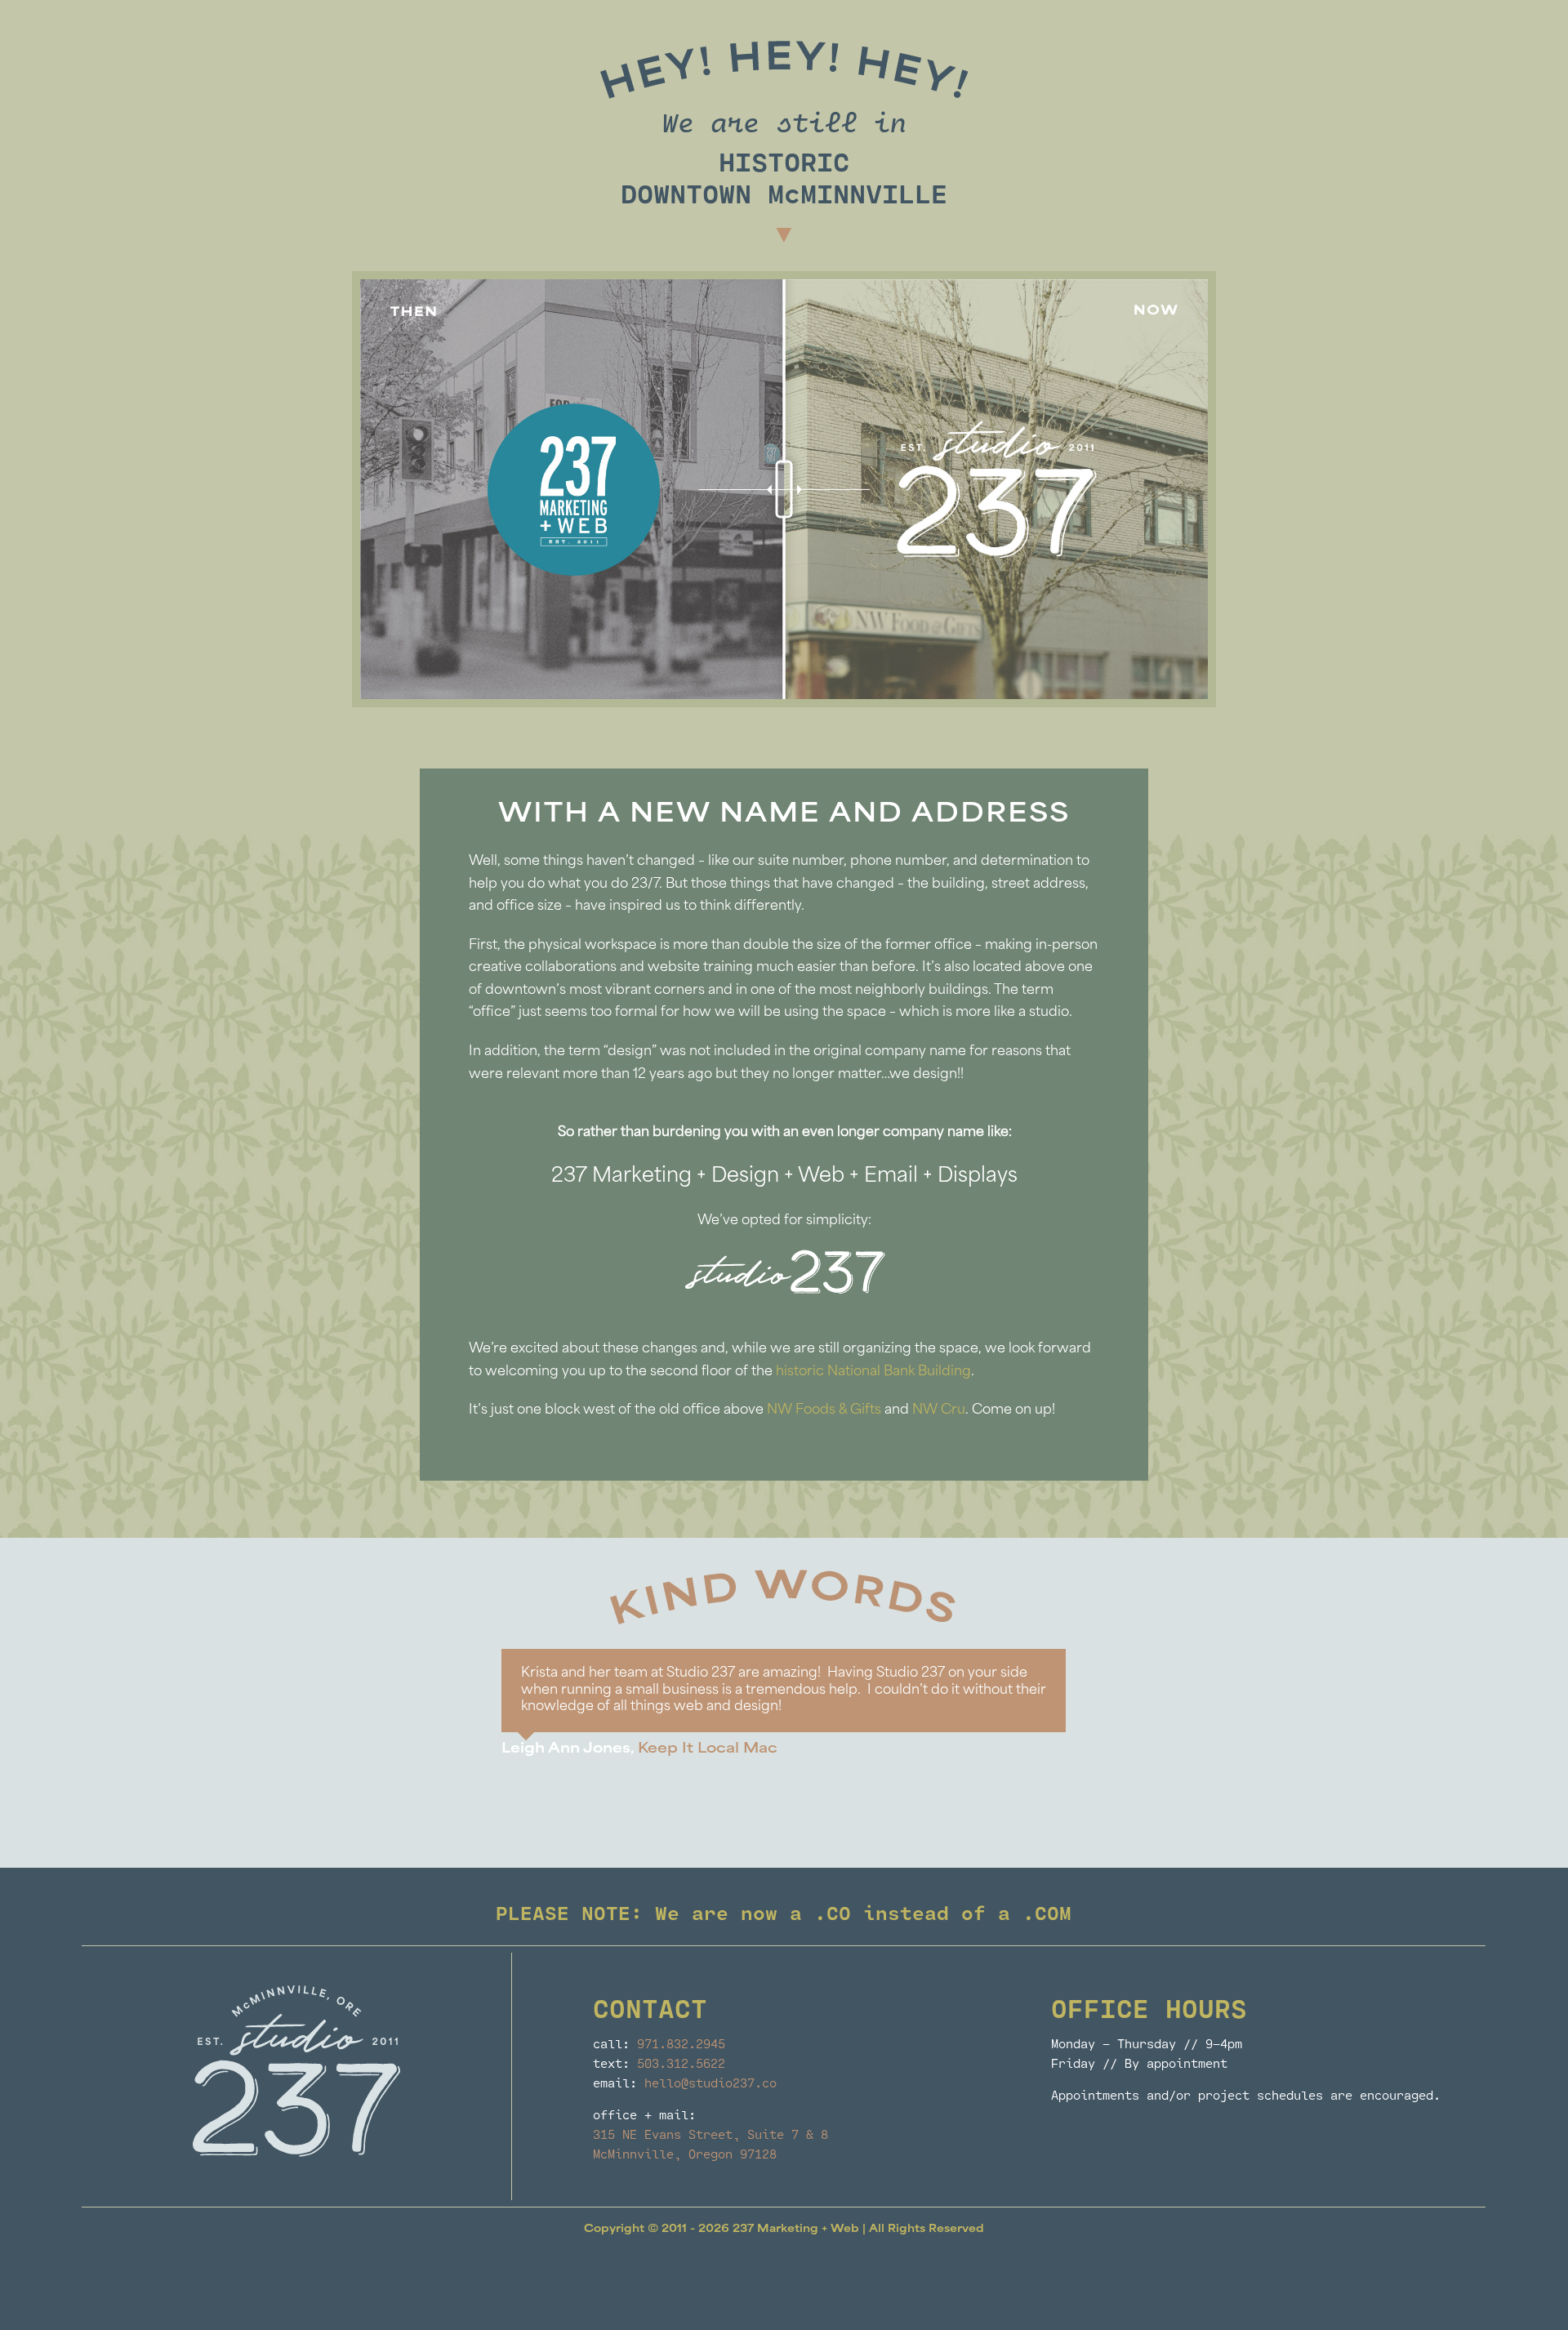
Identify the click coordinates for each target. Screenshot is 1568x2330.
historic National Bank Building (873, 1372)
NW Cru (939, 1410)
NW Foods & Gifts (824, 1410)
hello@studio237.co (710, 2083)
